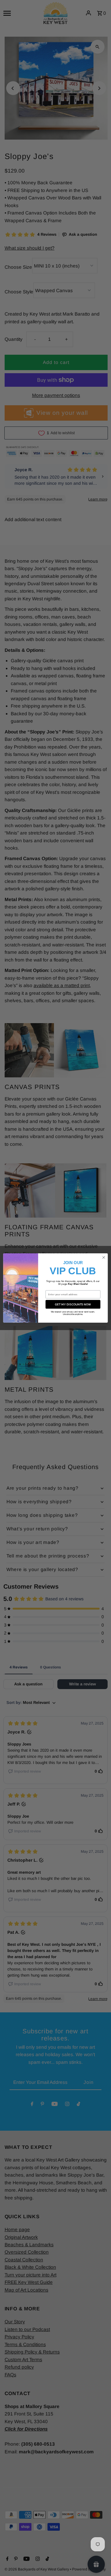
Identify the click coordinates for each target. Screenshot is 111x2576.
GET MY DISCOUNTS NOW (73, 1304)
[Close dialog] (104, 1257)
